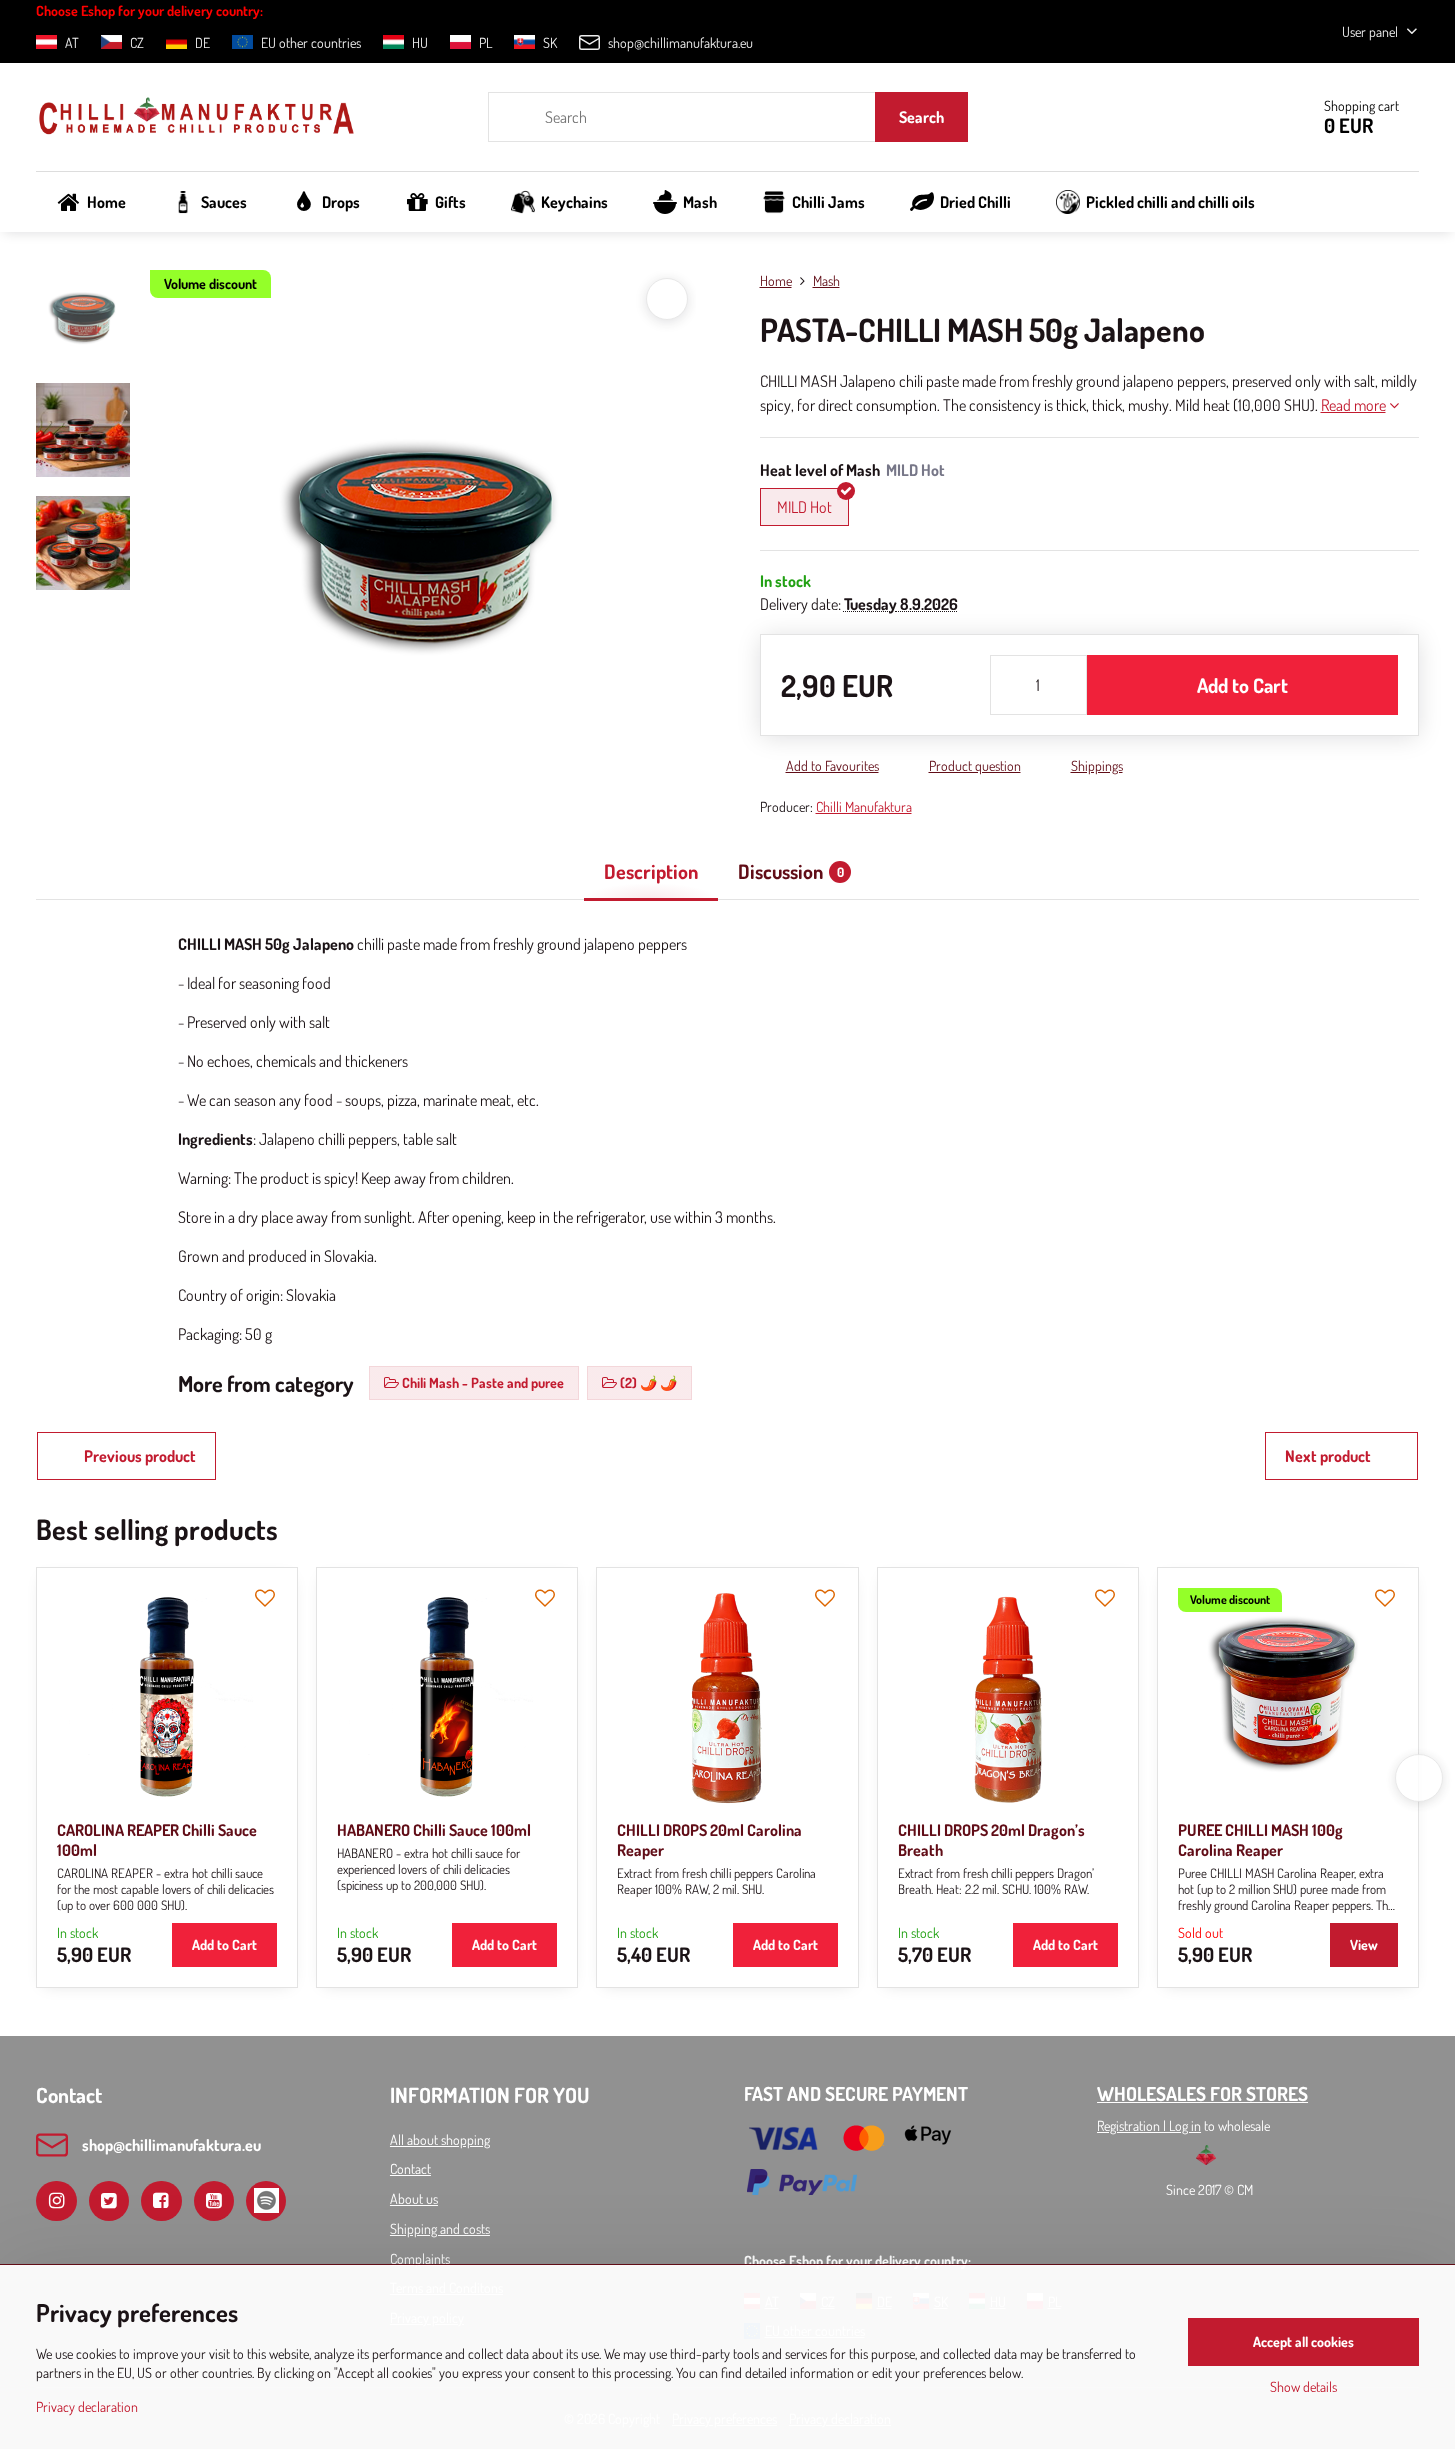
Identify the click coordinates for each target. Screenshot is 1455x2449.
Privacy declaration (87, 2406)
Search (921, 117)
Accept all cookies (1303, 2341)
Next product (1328, 1456)
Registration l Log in (1149, 2125)
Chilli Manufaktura (864, 806)
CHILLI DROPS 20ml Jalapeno (1152, 1830)
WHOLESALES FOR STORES (1202, 2093)
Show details (1303, 2386)
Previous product (140, 1456)
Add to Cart (1242, 685)
